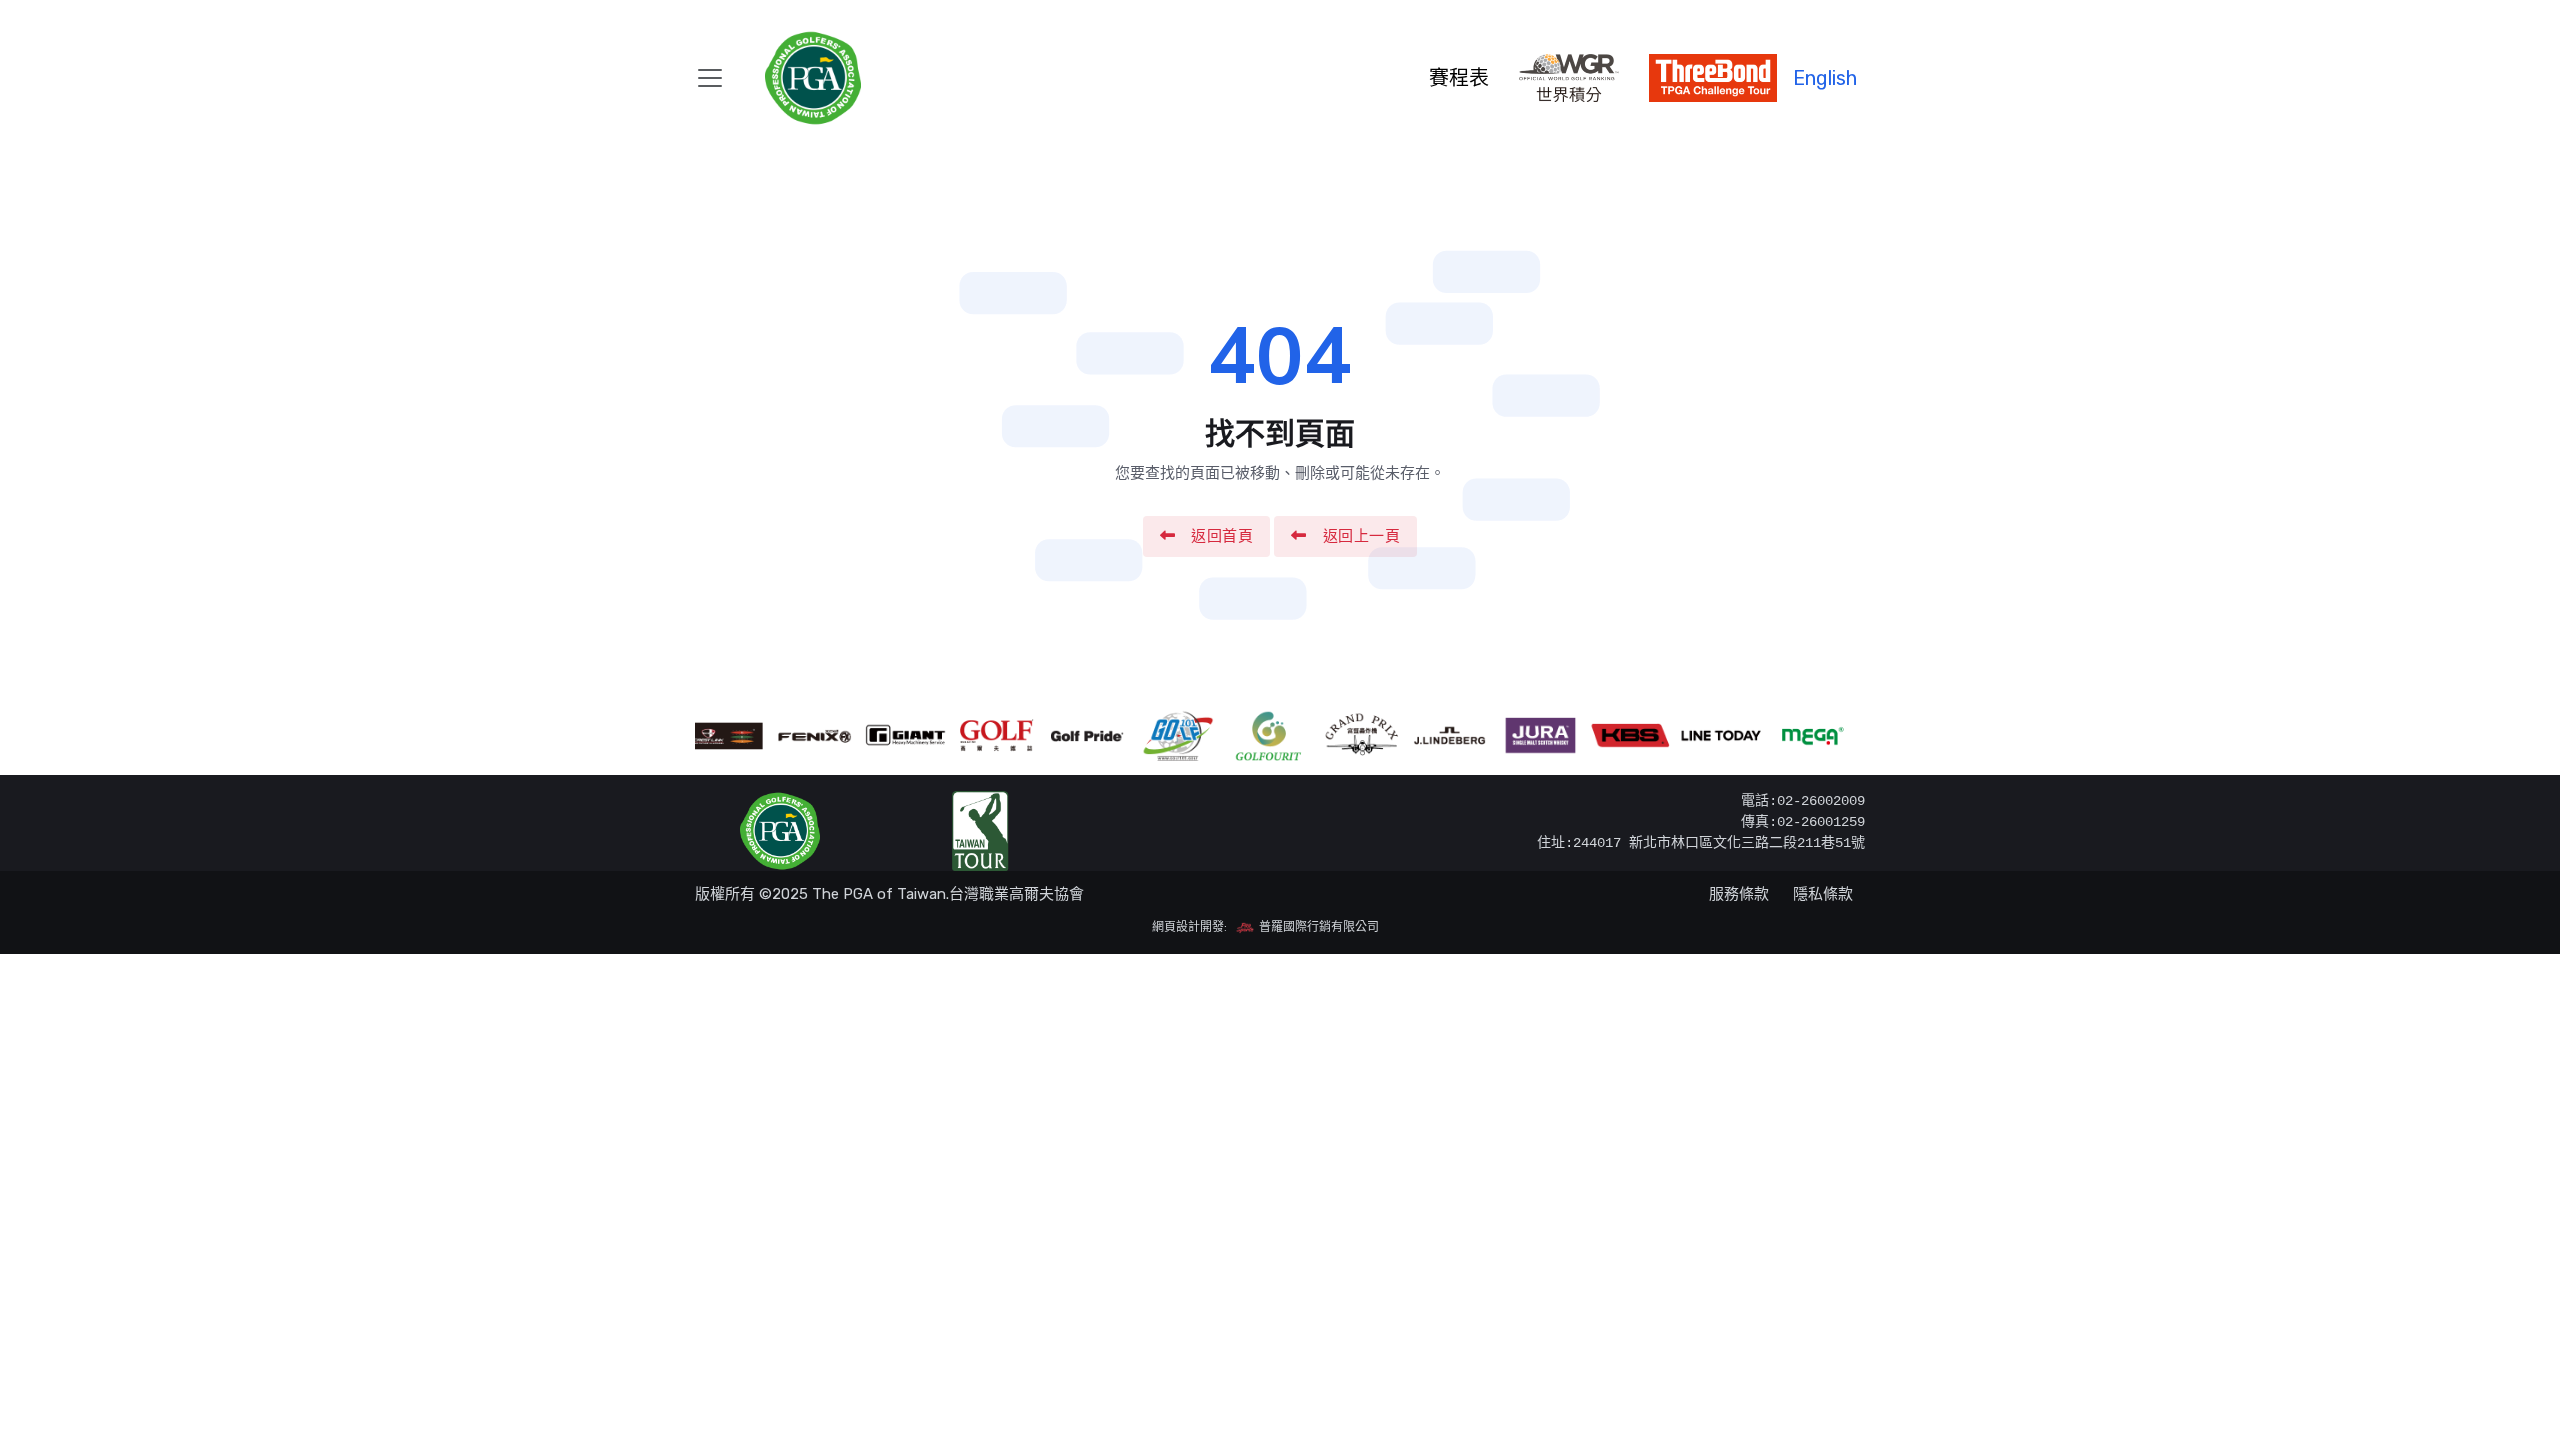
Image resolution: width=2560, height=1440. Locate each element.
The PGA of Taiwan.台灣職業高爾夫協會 (948, 894)
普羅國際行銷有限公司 (1317, 927)
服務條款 (1739, 894)
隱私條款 (1823, 894)
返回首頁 (1222, 536)
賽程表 (1459, 78)
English (1825, 78)
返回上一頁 (1362, 536)
